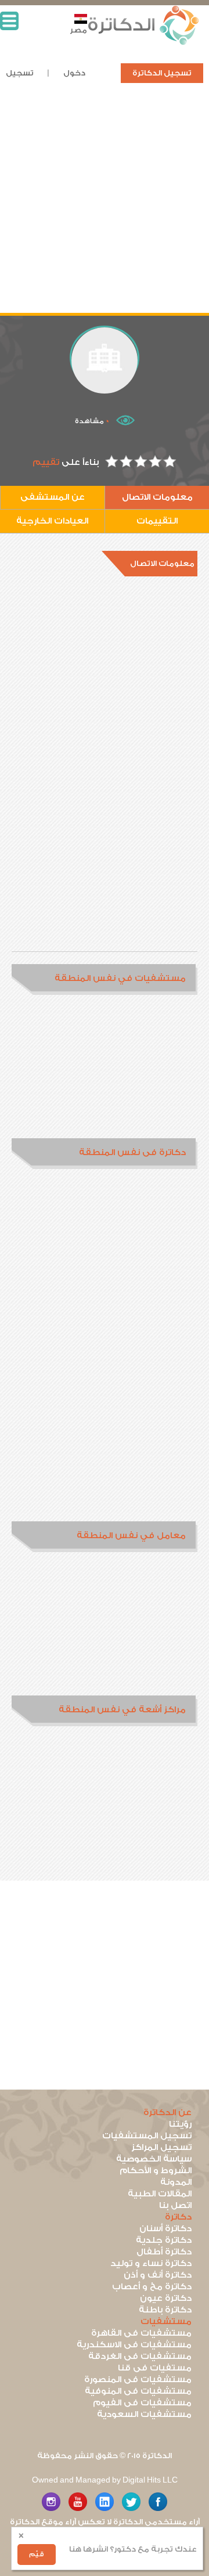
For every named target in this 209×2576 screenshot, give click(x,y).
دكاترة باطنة (165, 2310)
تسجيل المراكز (161, 2147)
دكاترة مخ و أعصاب (152, 2287)
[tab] (105, 979)
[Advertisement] (105, 208)
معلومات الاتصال (157, 497)
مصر (78, 30)
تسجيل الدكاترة (162, 73)
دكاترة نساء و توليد (151, 2263)
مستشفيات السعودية (144, 2414)
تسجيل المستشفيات (147, 2136)
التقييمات (157, 521)
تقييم (46, 462)
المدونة (176, 2182)
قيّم (37, 2554)
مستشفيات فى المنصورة (138, 2380)
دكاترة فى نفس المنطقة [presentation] (132, 1152)
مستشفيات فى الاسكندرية (134, 2345)
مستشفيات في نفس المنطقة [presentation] (120, 978)
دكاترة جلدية (164, 2240)
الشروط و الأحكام (156, 2171)
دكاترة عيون (166, 2298)
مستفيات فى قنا (155, 2368)
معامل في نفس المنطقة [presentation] (131, 1536)
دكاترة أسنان (165, 2229)
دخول (74, 73)
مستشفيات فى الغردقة (140, 2356)
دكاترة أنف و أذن (158, 2275)
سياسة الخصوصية (154, 2159)
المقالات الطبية (160, 2194)
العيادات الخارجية (52, 521)
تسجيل (20, 73)
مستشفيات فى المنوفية (138, 2391)
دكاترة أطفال (164, 2252)
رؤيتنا (180, 2124)
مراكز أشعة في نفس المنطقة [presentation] (122, 1710)
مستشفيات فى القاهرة (141, 2333)
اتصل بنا (175, 2205)
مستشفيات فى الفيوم (142, 2403)
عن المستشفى (53, 497)
